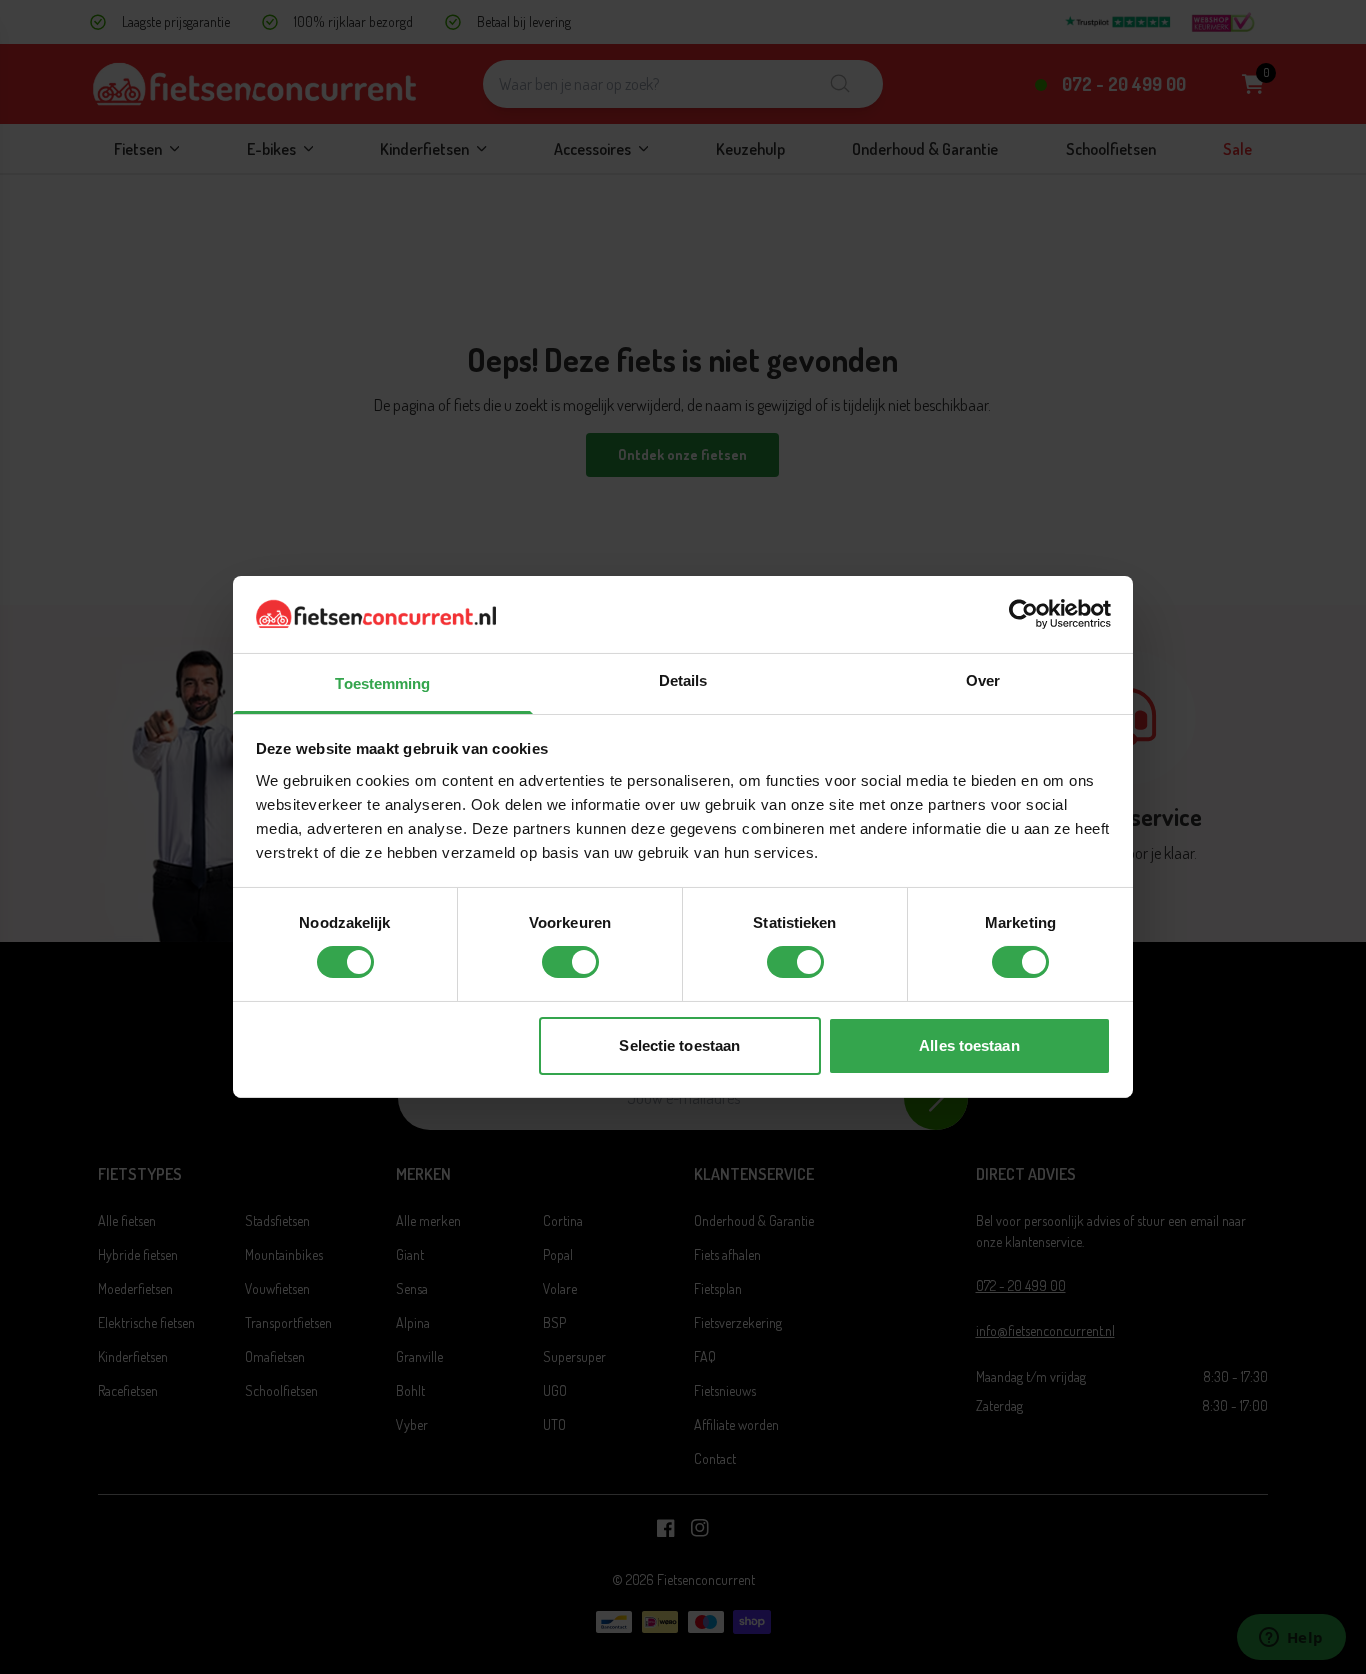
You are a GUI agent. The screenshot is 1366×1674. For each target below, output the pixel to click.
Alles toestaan (969, 1045)
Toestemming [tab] (382, 683)
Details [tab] (683, 680)
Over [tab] (983, 680)
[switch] (570, 962)
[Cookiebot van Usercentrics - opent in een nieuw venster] (1023, 614)
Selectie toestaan (679, 1045)
